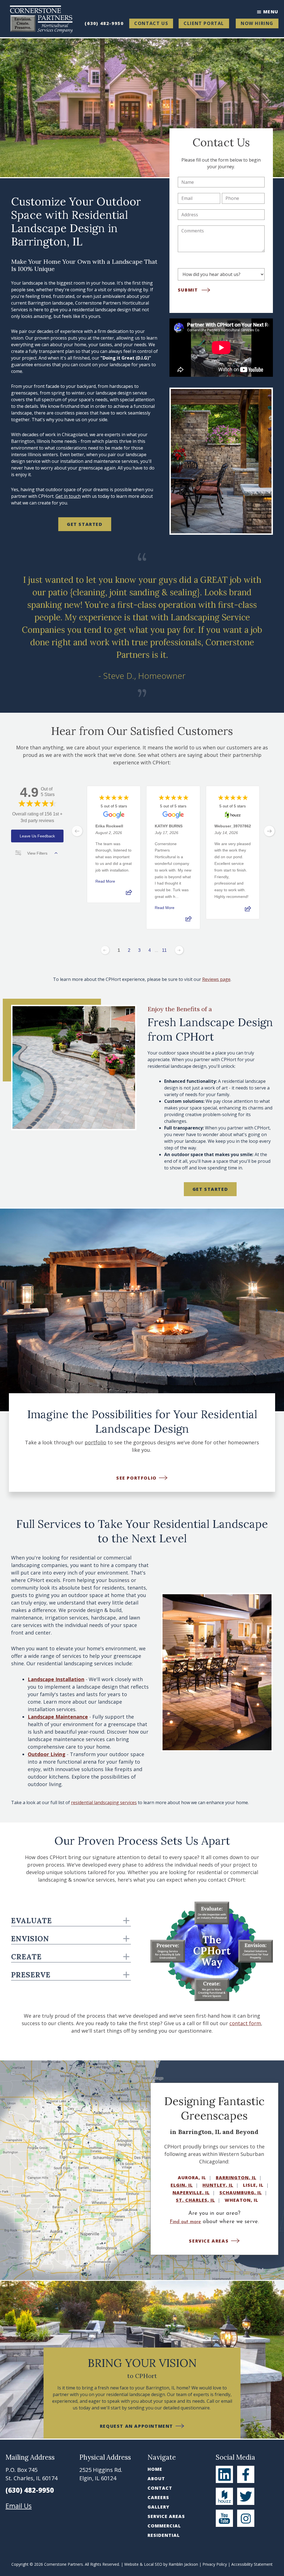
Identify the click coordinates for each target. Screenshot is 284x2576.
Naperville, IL (191, 2193)
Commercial (164, 2526)
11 (164, 950)
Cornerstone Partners (64, 2564)
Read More (105, 881)
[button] (7, 1310)
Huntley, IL (218, 2185)
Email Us (19, 2506)
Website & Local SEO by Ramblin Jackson (161, 2564)
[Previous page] (105, 950)
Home (155, 2469)
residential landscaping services (104, 1802)
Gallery (159, 2507)
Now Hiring (257, 23)
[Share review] (129, 894)
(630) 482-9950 (104, 23)
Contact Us (151, 23)
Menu (271, 12)
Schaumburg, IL (241, 2193)
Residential (164, 2535)
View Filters (37, 853)
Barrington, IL (236, 2178)
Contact (160, 2488)
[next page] (269, 831)
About (156, 2479)
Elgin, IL (182, 2185)
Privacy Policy (215, 2564)
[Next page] (179, 950)
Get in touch (68, 496)
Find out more (185, 2222)
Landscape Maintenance (58, 1717)
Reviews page (216, 979)
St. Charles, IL (195, 2200)
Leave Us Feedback (37, 836)
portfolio (95, 1442)
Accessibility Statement (252, 2564)
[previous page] (77, 831)
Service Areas (166, 2516)
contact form (245, 2023)
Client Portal (204, 23)
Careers (158, 2497)
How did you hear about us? (208, 263)
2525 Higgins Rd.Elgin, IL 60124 (101, 2474)
